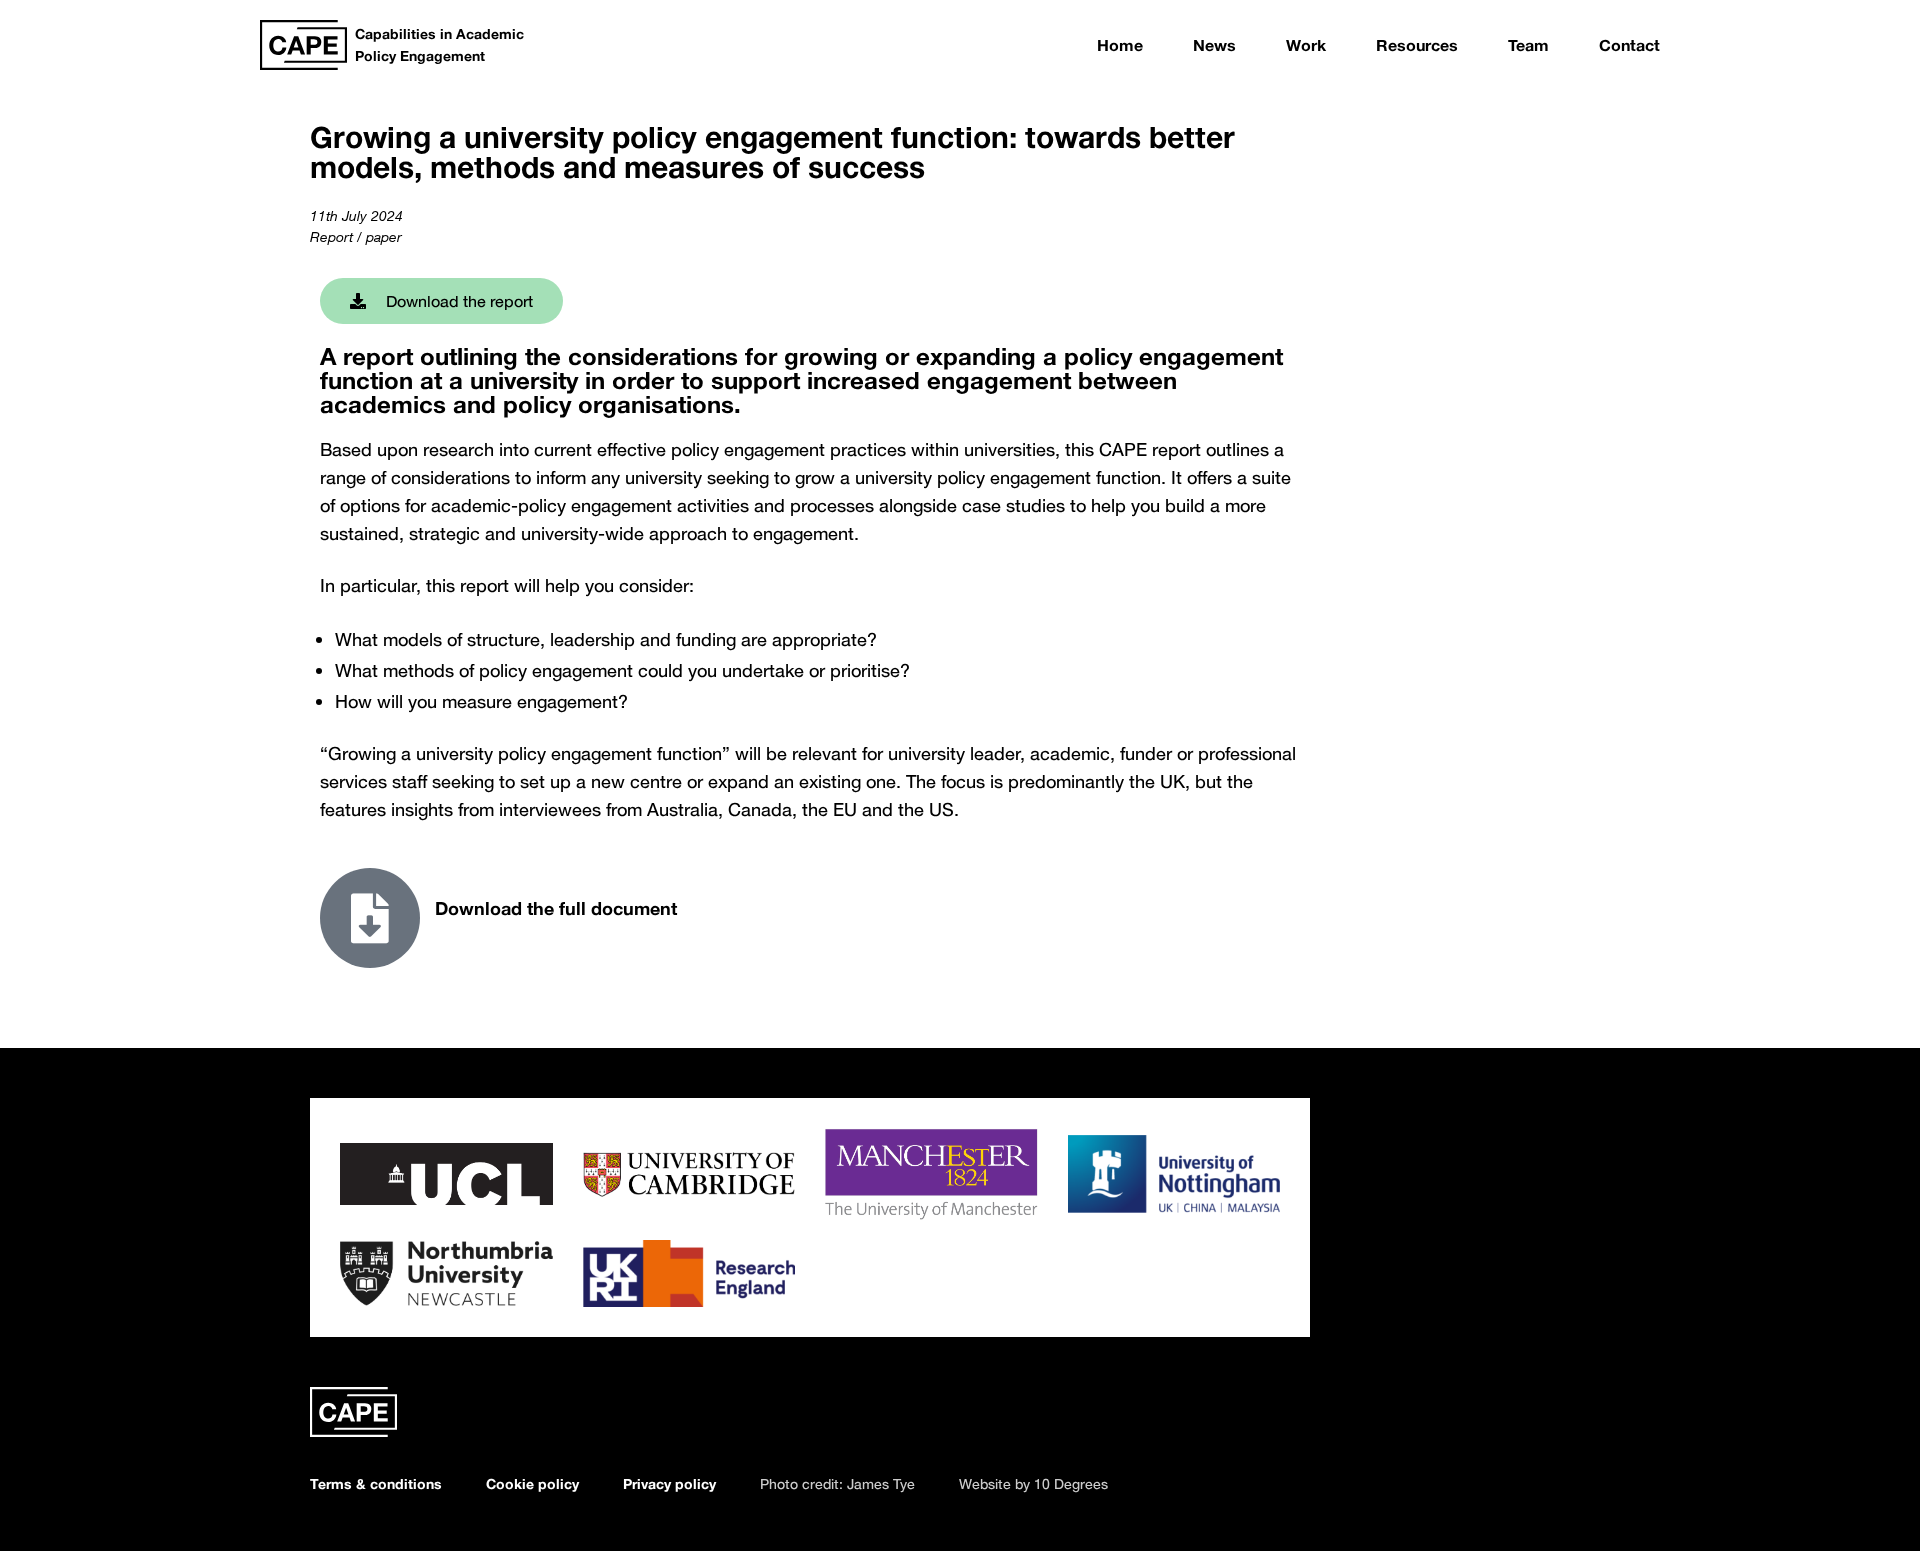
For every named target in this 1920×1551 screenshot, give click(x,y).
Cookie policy (532, 1483)
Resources (1417, 45)
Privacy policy (669, 1483)
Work (1306, 45)
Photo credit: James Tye (837, 1483)
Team (1528, 45)
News (1214, 45)
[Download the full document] (370, 918)
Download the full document (556, 908)
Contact (1629, 45)
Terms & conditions (376, 1483)
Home (1120, 45)
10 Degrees (1071, 1483)
